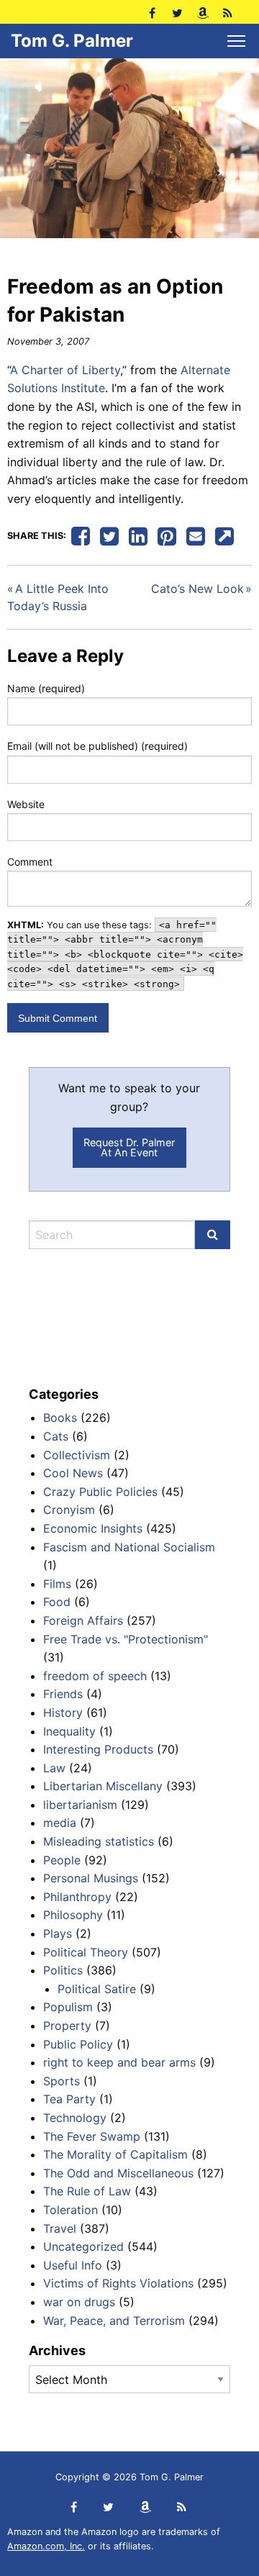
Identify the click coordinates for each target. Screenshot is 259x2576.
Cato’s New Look (197, 589)
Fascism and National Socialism (129, 1547)
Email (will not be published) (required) (97, 746)
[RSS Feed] (228, 12)
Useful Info (73, 2265)
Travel (60, 2228)
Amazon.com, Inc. (46, 2546)
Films (57, 1584)
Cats (56, 1436)
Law (54, 1768)
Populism (68, 2007)
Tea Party (69, 2099)
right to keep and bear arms (119, 2062)
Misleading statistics (99, 1841)
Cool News (73, 1473)
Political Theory (86, 1952)
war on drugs (79, 2302)
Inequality (69, 1731)
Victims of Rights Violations (118, 2283)
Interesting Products (98, 1749)
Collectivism (77, 1455)
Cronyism (69, 1510)
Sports (62, 2081)
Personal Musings (91, 1878)
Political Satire (97, 1989)
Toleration (71, 2210)
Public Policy (78, 2044)
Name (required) (46, 688)
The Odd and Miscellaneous (118, 2173)
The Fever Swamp (92, 2136)
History (63, 1713)
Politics (63, 1970)
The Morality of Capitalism (115, 2154)
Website (26, 804)
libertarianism (80, 1805)
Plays (58, 1933)
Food (57, 1602)
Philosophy (73, 1915)
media (60, 1823)
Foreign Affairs (83, 1620)
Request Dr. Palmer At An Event (129, 1147)
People (62, 1860)
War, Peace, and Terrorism (114, 2321)
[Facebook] (152, 12)
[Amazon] (203, 12)
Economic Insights (93, 1528)
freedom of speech (95, 1676)
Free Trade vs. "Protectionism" (126, 1639)
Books (60, 1418)
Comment (30, 862)
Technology (75, 2118)
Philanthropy (77, 1897)
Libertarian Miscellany (103, 1786)
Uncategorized (83, 2246)
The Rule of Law (87, 2191)
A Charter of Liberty (65, 370)
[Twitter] (177, 12)
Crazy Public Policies (100, 1492)
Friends (63, 1694)
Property (67, 2026)
